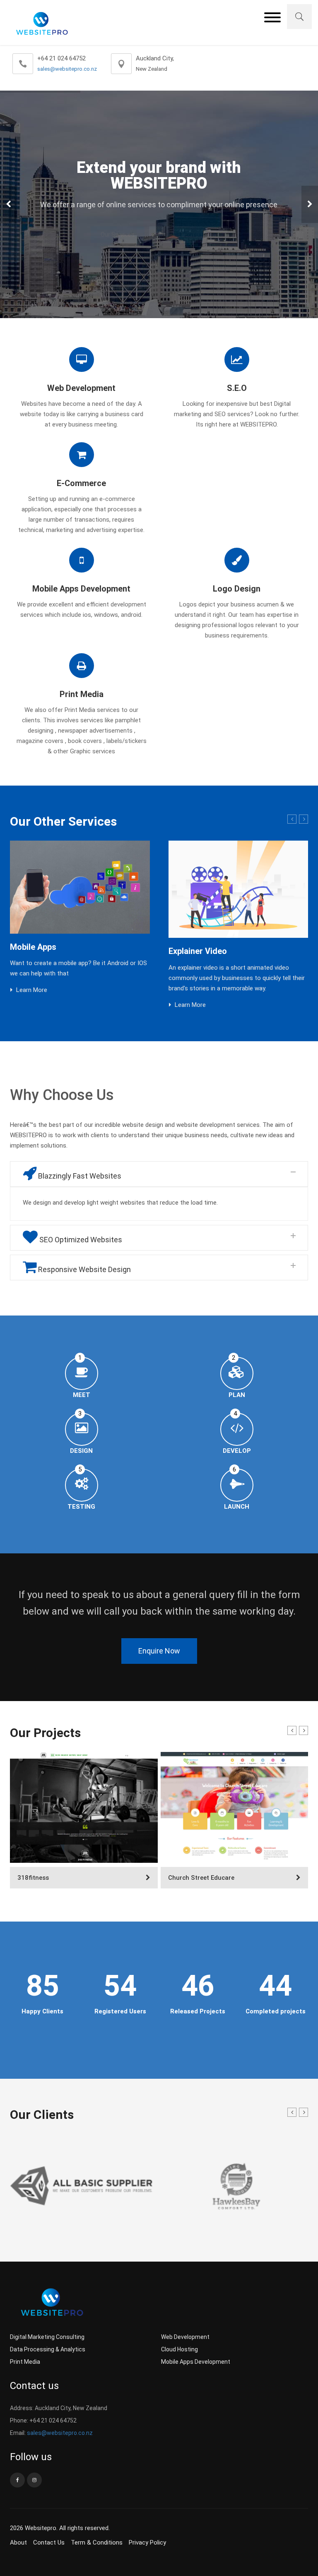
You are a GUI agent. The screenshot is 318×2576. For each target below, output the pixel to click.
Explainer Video (198, 951)
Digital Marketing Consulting (47, 2337)
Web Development (185, 2337)
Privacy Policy (147, 2542)
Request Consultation (188, 235)
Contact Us (49, 2542)
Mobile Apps (33, 947)
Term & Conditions (97, 2542)
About (18, 2542)
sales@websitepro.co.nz (67, 69)
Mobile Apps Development (196, 2362)
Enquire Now (159, 1651)
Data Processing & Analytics (48, 2349)
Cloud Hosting (179, 2349)
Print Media (25, 2362)
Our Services (118, 235)
